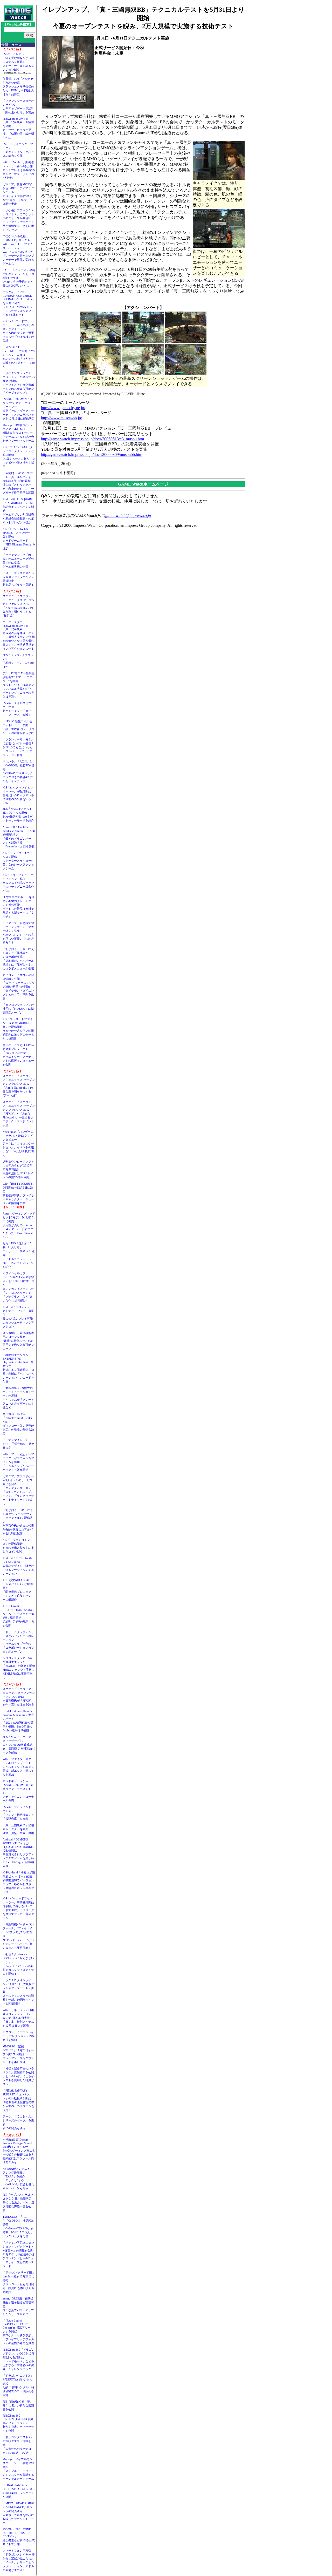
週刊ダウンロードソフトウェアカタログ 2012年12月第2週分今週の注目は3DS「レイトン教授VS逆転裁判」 (18, 1169)
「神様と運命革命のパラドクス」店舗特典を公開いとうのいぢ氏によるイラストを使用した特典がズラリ (18, 2076)
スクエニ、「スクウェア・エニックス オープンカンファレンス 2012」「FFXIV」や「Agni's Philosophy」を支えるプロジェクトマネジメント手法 (19, 1114)
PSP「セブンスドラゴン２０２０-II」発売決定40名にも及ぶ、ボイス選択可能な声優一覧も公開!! (18, 2202)
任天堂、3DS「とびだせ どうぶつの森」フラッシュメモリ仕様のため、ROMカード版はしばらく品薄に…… (19, 86)
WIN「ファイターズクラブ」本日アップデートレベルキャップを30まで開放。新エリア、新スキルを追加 (18, 1767)
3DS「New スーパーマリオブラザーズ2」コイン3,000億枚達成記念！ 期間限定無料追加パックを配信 (19, 1745)
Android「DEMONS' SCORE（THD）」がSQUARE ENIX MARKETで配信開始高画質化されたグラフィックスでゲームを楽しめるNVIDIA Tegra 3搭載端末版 (19, 1853)
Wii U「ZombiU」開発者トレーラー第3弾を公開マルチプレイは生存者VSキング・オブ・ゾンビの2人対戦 (19, 170)
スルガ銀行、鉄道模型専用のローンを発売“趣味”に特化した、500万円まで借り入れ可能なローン (18, 1341)
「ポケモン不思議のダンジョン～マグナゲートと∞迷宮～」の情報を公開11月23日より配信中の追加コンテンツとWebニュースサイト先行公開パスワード (19, 2254)
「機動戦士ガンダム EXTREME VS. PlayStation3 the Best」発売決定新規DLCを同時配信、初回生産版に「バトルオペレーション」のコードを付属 (18, 1368)
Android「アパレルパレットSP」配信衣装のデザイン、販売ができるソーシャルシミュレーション (18, 1566)
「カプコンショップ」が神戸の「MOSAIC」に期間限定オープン (18, 1009)
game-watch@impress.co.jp (128, 515)
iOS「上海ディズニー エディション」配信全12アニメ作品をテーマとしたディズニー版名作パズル (18, 883)
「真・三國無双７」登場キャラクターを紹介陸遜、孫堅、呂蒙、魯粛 (18, 1829)
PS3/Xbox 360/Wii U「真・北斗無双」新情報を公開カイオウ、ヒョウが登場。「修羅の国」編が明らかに (18, 128)
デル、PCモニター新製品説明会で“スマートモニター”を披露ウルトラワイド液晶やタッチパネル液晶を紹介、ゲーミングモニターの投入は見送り (19, 685)
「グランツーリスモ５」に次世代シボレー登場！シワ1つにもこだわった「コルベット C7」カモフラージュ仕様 (18, 747)
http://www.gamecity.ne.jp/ (63, 408)
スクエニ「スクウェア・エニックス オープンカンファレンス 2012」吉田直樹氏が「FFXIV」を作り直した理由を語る (19, 1697)
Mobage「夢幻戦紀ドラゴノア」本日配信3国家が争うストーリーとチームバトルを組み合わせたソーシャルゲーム (18, 433)
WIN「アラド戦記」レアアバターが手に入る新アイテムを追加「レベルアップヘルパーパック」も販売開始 (18, 1462)
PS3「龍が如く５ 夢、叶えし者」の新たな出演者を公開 (18, 2405)
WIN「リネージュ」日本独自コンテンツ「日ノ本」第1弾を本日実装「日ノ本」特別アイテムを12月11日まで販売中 (18, 2018)
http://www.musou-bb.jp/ (61, 418)
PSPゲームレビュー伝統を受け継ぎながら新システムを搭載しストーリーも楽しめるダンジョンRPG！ (18, 62)
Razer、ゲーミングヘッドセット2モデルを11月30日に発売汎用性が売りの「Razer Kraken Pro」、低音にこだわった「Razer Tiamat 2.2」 (19, 1225)
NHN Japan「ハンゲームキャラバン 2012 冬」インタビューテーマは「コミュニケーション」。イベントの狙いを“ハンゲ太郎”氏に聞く (18, 1143)
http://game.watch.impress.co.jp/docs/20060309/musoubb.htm (92, 454)
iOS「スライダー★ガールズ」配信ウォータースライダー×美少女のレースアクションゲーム (18, 861)
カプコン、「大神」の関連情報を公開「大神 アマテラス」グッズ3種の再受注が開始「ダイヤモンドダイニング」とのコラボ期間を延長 (19, 987)
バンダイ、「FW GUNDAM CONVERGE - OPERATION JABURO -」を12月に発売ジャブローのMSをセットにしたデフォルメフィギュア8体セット (19, 303)
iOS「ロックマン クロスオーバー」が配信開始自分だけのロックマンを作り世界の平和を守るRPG (18, 795)
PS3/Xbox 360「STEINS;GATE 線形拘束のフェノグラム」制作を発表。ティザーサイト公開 (18, 2423)
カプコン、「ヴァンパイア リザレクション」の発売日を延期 (19, 2036)
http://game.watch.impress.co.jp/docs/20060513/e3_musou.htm (92, 439)
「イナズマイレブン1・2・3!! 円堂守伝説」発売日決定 (18, 1444)
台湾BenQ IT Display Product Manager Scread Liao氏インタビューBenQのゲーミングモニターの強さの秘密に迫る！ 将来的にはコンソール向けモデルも (20, 2151)
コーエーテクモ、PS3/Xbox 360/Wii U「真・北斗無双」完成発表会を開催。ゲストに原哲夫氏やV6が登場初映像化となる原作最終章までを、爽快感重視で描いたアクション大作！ (19, 635)
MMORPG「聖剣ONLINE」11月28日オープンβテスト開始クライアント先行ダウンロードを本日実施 (18, 2054)
